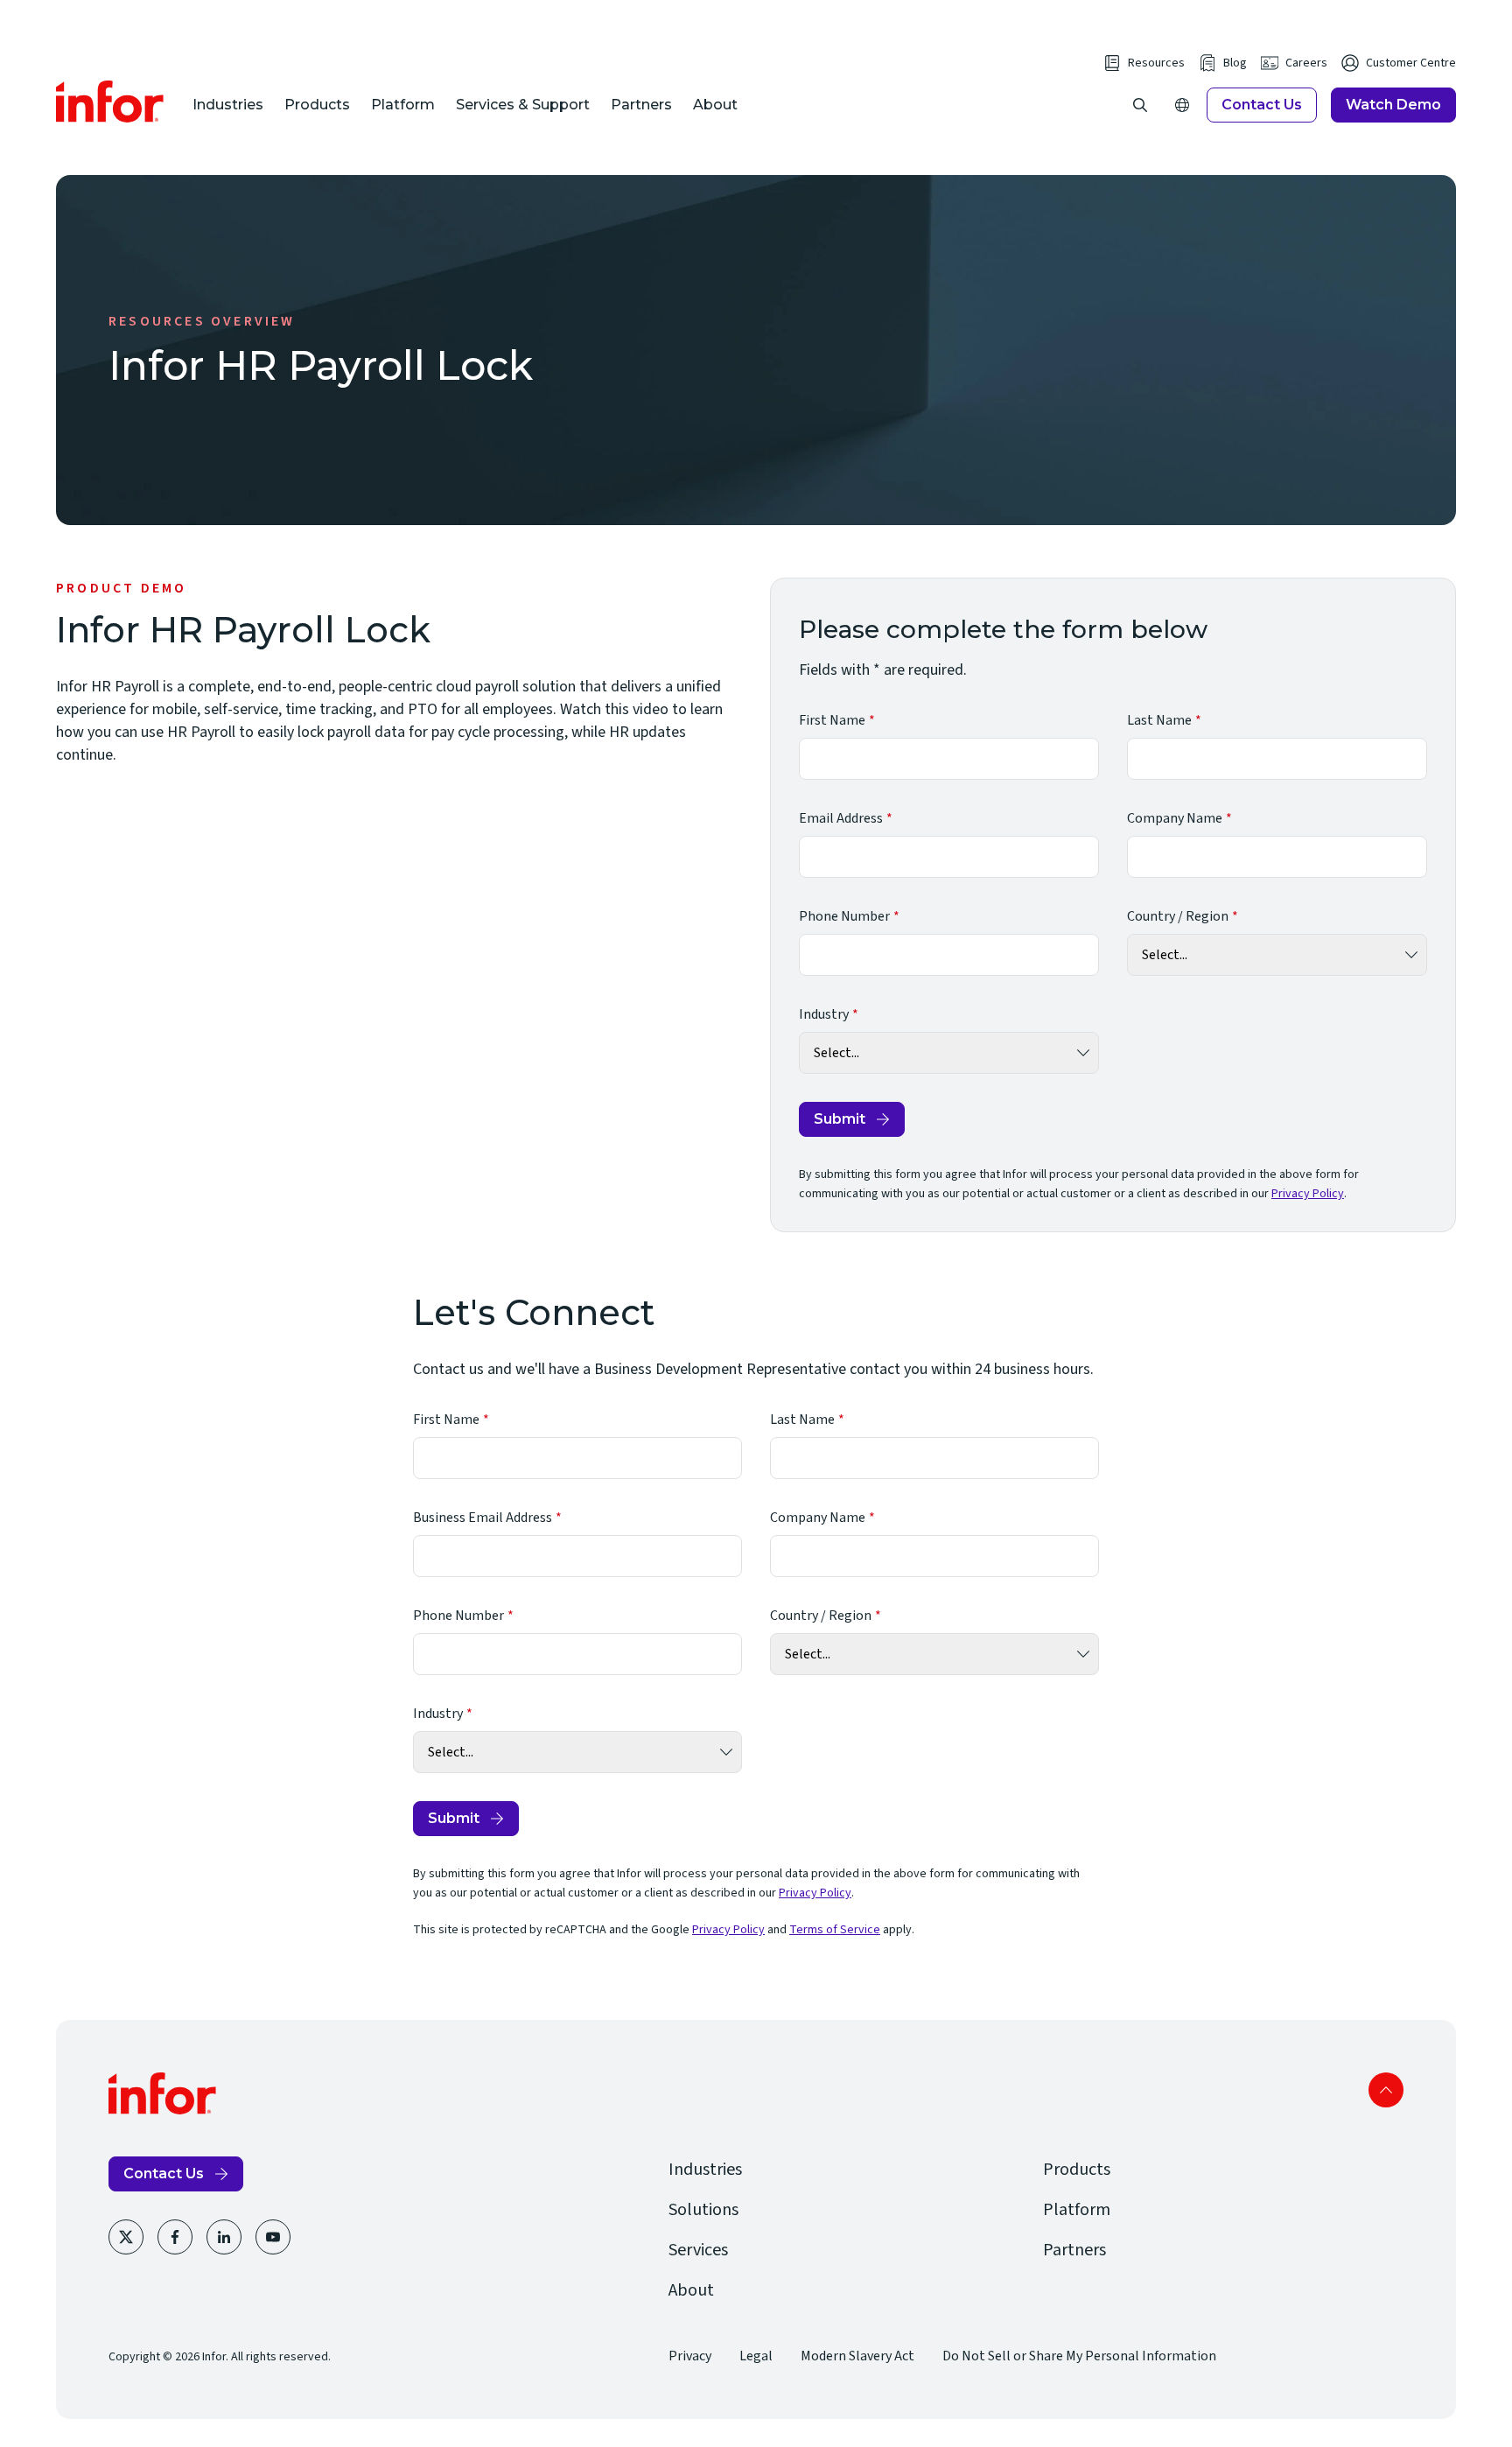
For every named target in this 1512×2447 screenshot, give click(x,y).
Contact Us (1262, 105)
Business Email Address (483, 1518)
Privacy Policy (1308, 1194)
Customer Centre (1411, 63)
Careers (1306, 63)
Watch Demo (1393, 105)
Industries (228, 105)
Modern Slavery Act (857, 2356)
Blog (1235, 63)
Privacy (690, 2356)
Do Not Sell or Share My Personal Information (1079, 2356)
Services (698, 2250)
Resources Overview (202, 321)
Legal (756, 2356)
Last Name (1159, 720)
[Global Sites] (1182, 105)
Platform (403, 105)
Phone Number (844, 916)
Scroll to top (1386, 2090)
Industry (824, 1014)
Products (317, 105)
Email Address (841, 818)
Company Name (1175, 818)
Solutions (703, 2210)
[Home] (110, 102)
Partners (641, 105)
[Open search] (1140, 105)
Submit (840, 1119)
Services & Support (523, 105)
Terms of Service (835, 1930)
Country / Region (1178, 916)
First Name (832, 720)
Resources (1156, 63)
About (715, 105)
